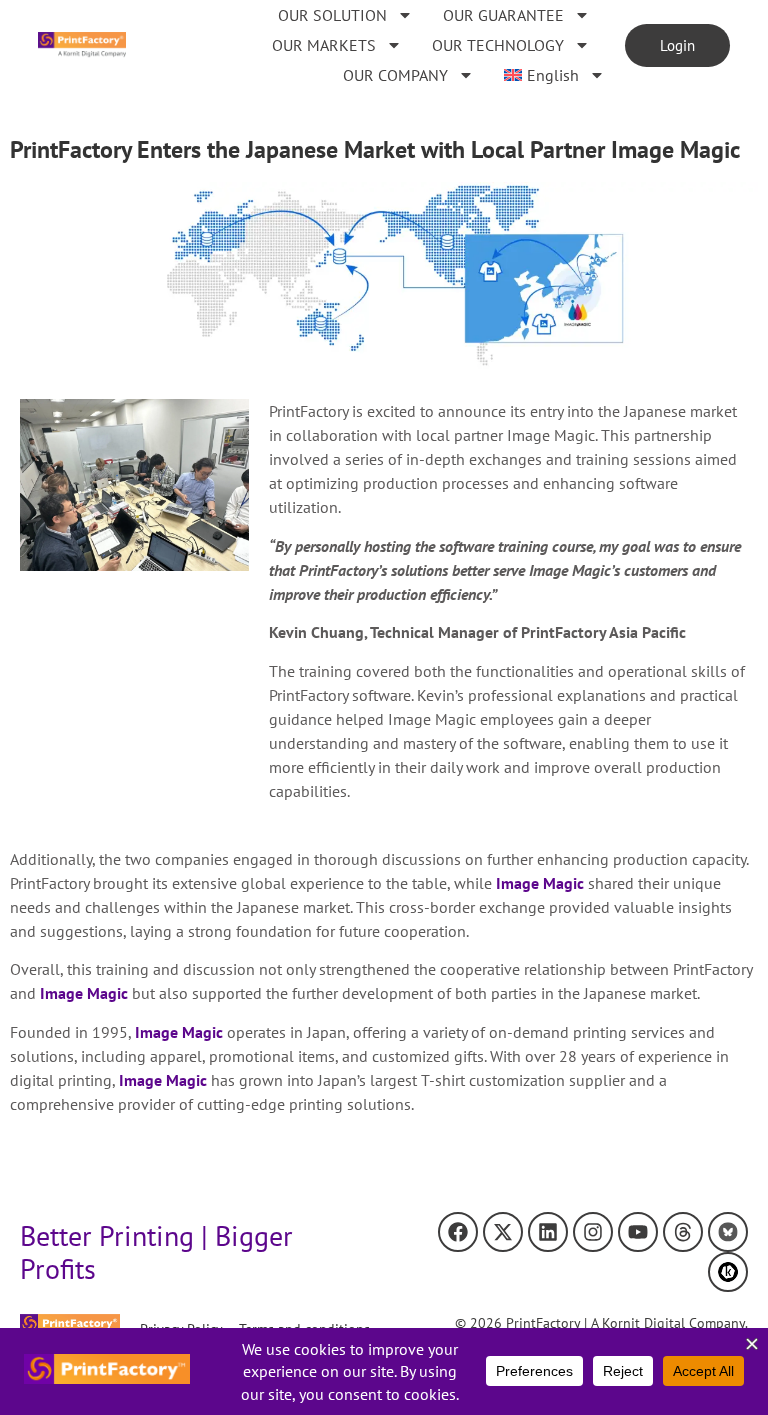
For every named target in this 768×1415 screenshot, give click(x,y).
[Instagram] (593, 1232)
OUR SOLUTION (332, 15)
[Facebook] (458, 1232)
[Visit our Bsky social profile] (728, 1232)
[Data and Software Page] (728, 1272)
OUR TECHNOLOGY (498, 45)
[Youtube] (638, 1232)
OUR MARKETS (324, 45)
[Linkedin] (548, 1232)
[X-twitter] (503, 1232)
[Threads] (683, 1232)
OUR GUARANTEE (503, 15)
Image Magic (540, 883)
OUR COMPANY (395, 75)
